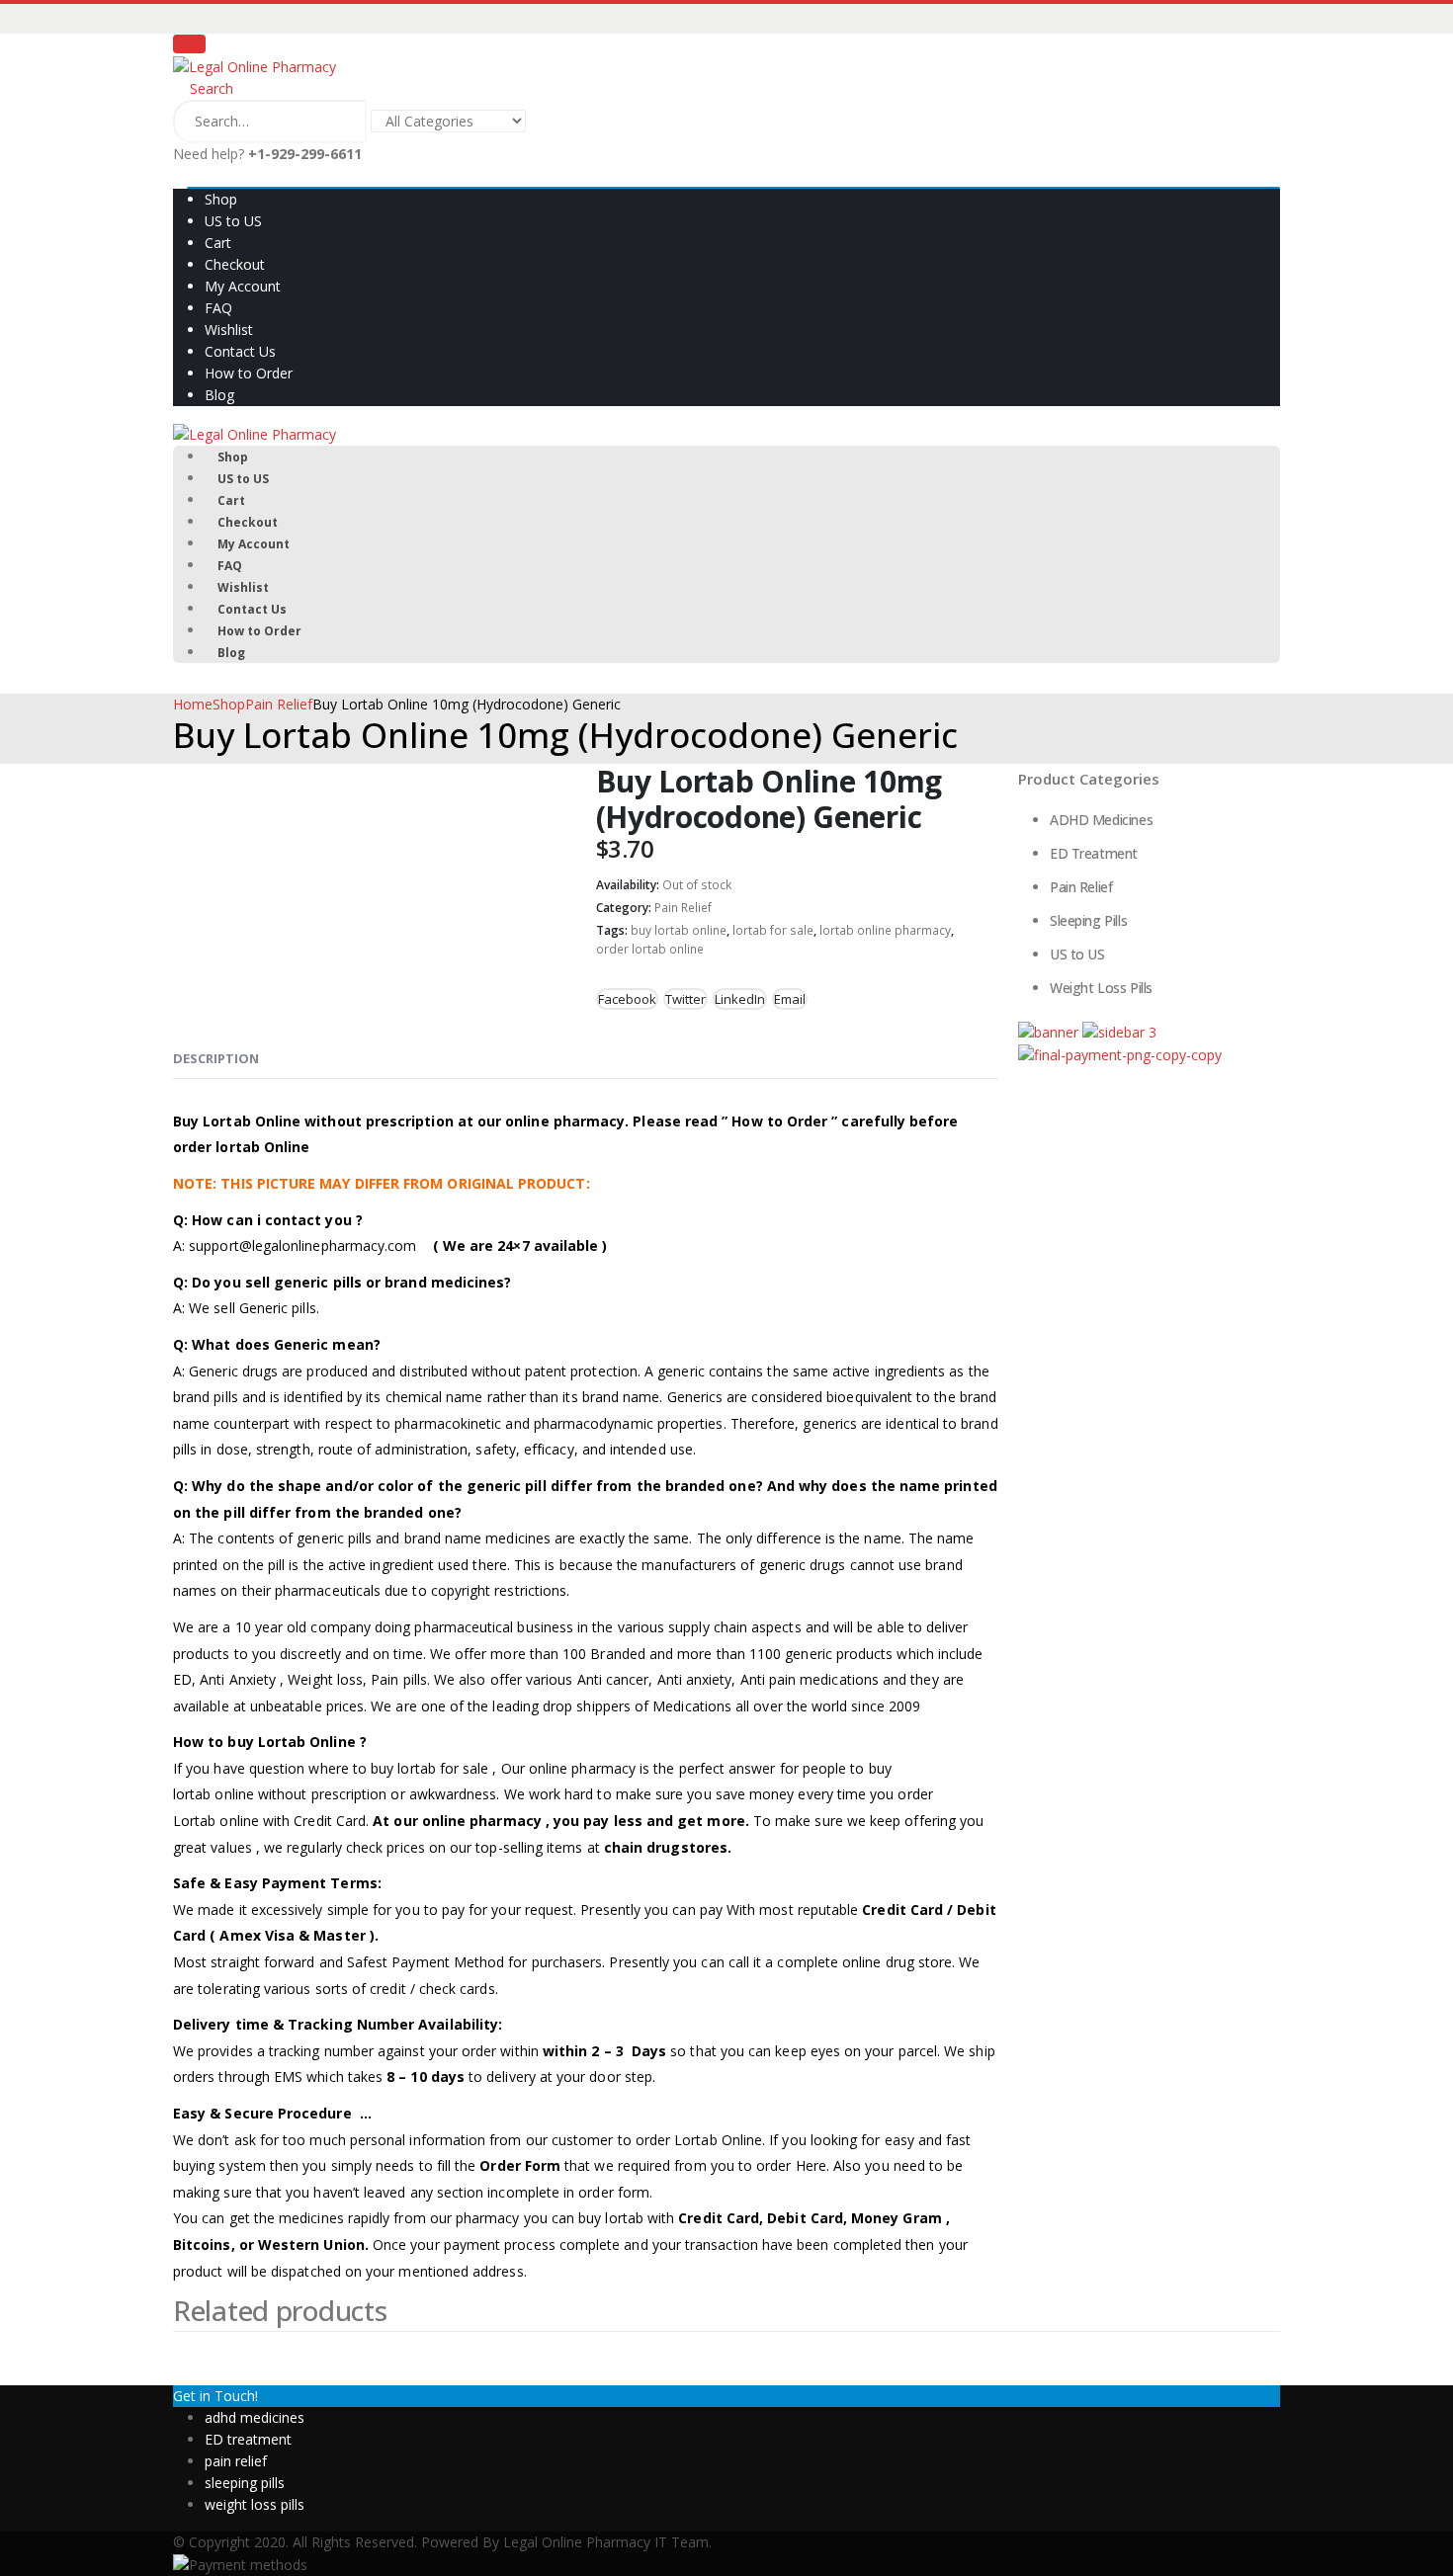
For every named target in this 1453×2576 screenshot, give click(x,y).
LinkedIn (740, 999)
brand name (619, 1397)
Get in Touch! (215, 2396)
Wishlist (229, 330)
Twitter (685, 999)
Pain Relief (683, 908)
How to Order (249, 373)
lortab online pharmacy (885, 930)
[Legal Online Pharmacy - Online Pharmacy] (255, 66)
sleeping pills (245, 2483)
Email (790, 999)
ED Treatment (1094, 853)
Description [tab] (216, 1058)
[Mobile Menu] (189, 44)
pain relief (236, 2461)
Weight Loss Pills (1101, 988)
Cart (218, 243)
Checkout (235, 264)
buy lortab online (679, 930)
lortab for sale (773, 930)
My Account (243, 286)
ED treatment (248, 2439)
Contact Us (240, 351)
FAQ (218, 308)
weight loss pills (255, 2504)
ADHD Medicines (1101, 820)
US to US (233, 221)
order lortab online (650, 949)
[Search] (555, 123)
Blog (219, 395)
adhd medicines (255, 2417)
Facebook (627, 999)
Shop (221, 199)
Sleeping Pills (1088, 920)
